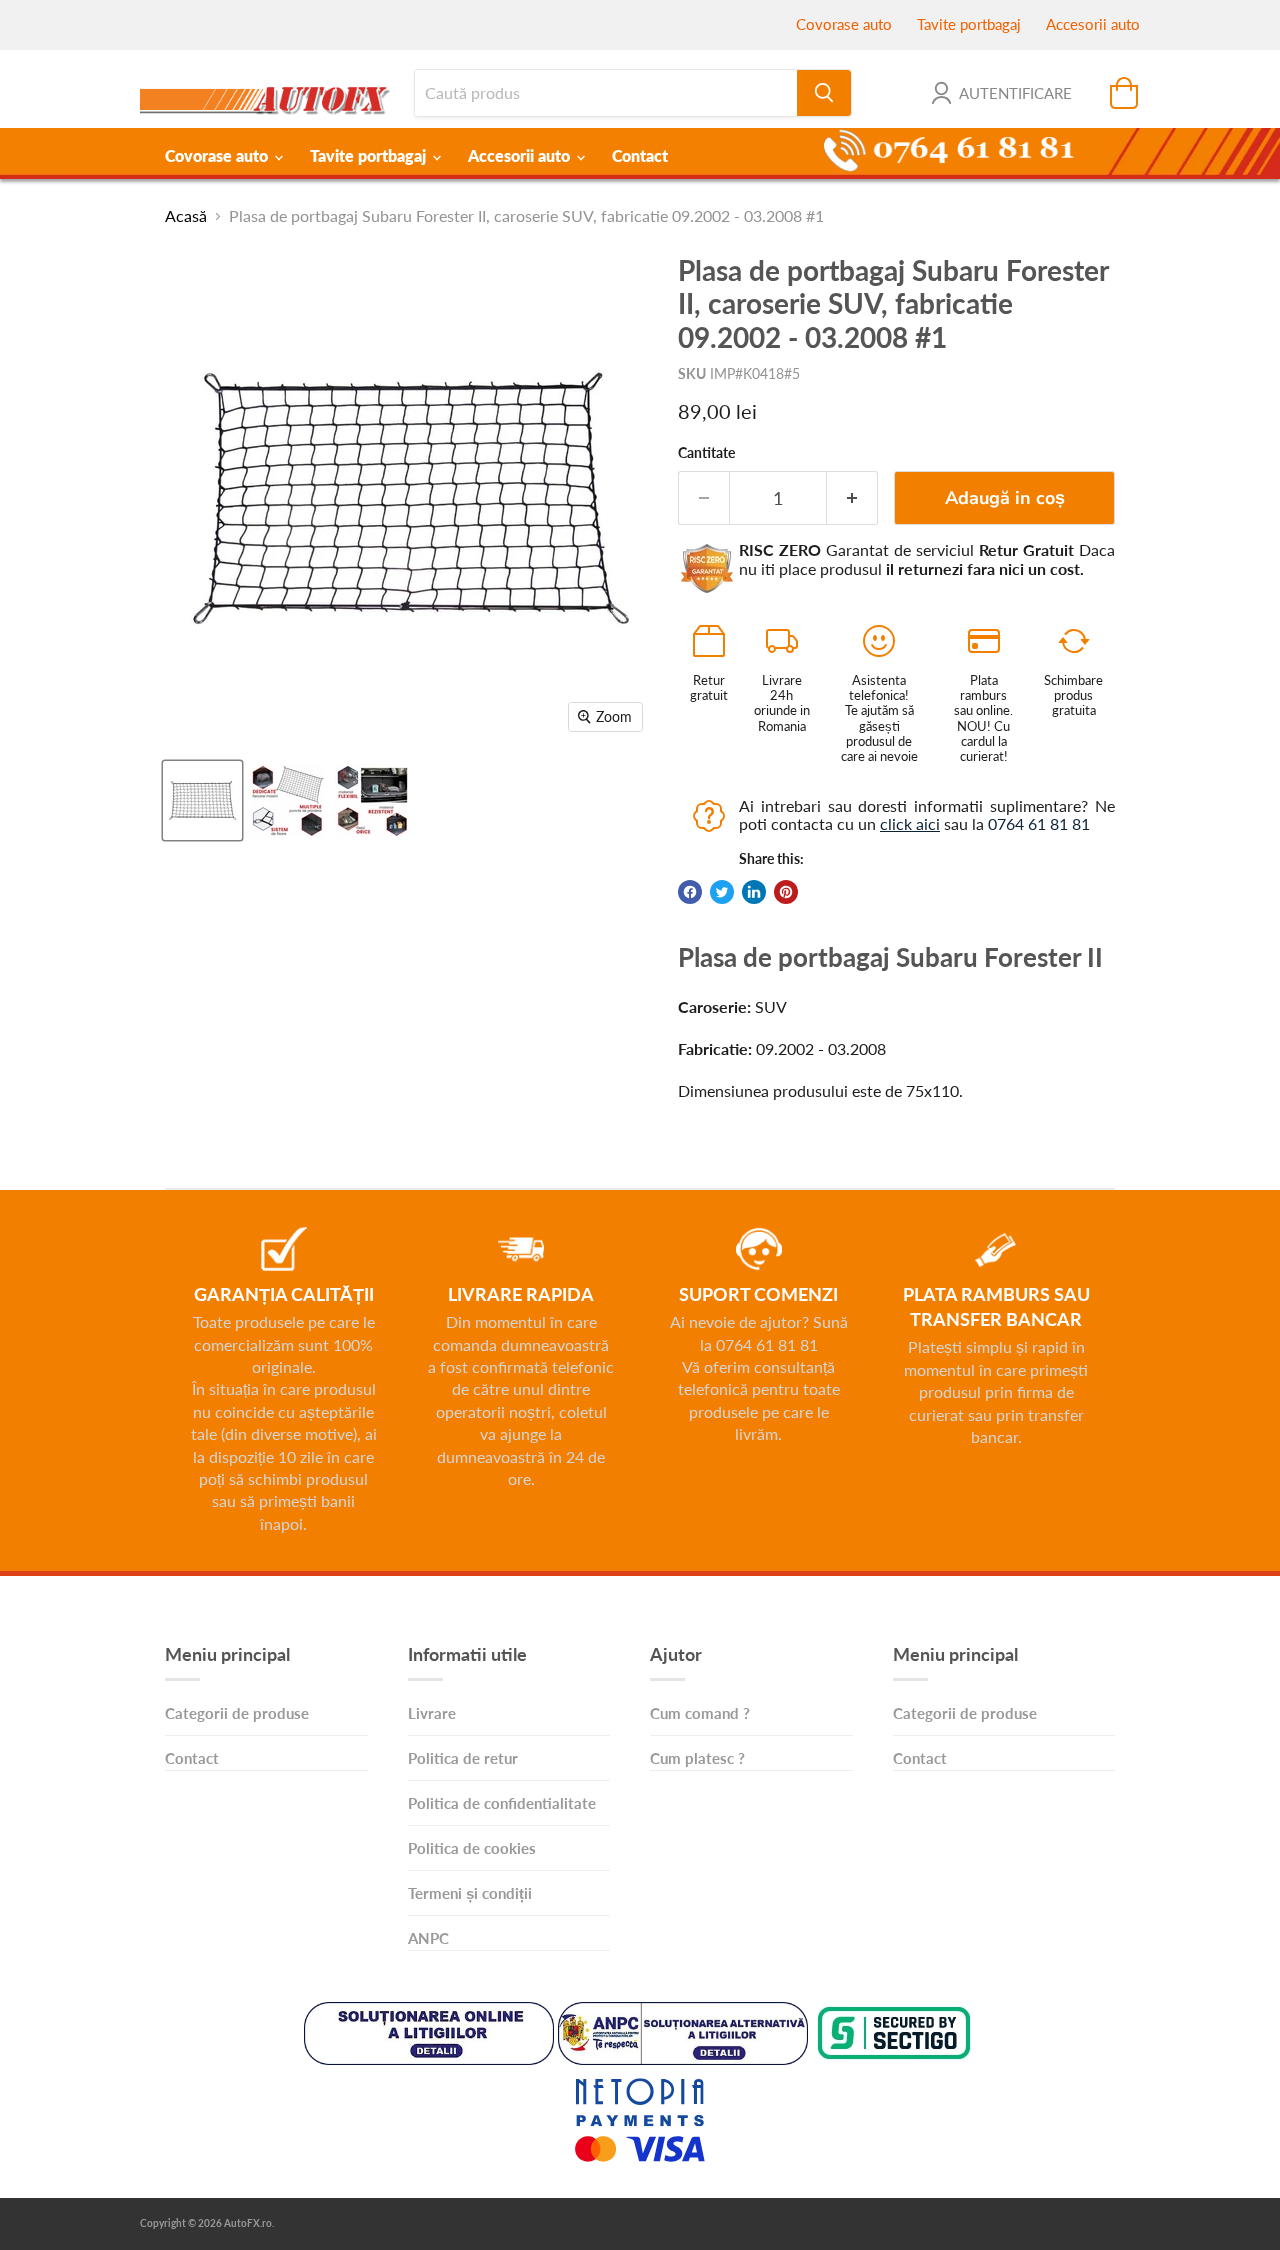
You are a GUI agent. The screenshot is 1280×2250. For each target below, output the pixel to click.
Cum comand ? (700, 1713)
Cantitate (706, 453)
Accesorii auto (1093, 24)
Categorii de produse (237, 1713)
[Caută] (824, 93)
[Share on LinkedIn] (754, 892)
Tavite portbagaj (969, 24)
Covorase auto (844, 24)
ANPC (428, 1938)
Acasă (186, 216)
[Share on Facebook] (690, 892)
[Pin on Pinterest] (786, 892)
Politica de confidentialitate (502, 1803)
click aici (910, 823)
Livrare (432, 1713)
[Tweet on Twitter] (722, 892)
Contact (640, 155)
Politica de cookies (472, 1848)
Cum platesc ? (697, 1758)
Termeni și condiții (470, 1893)
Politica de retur (463, 1758)
